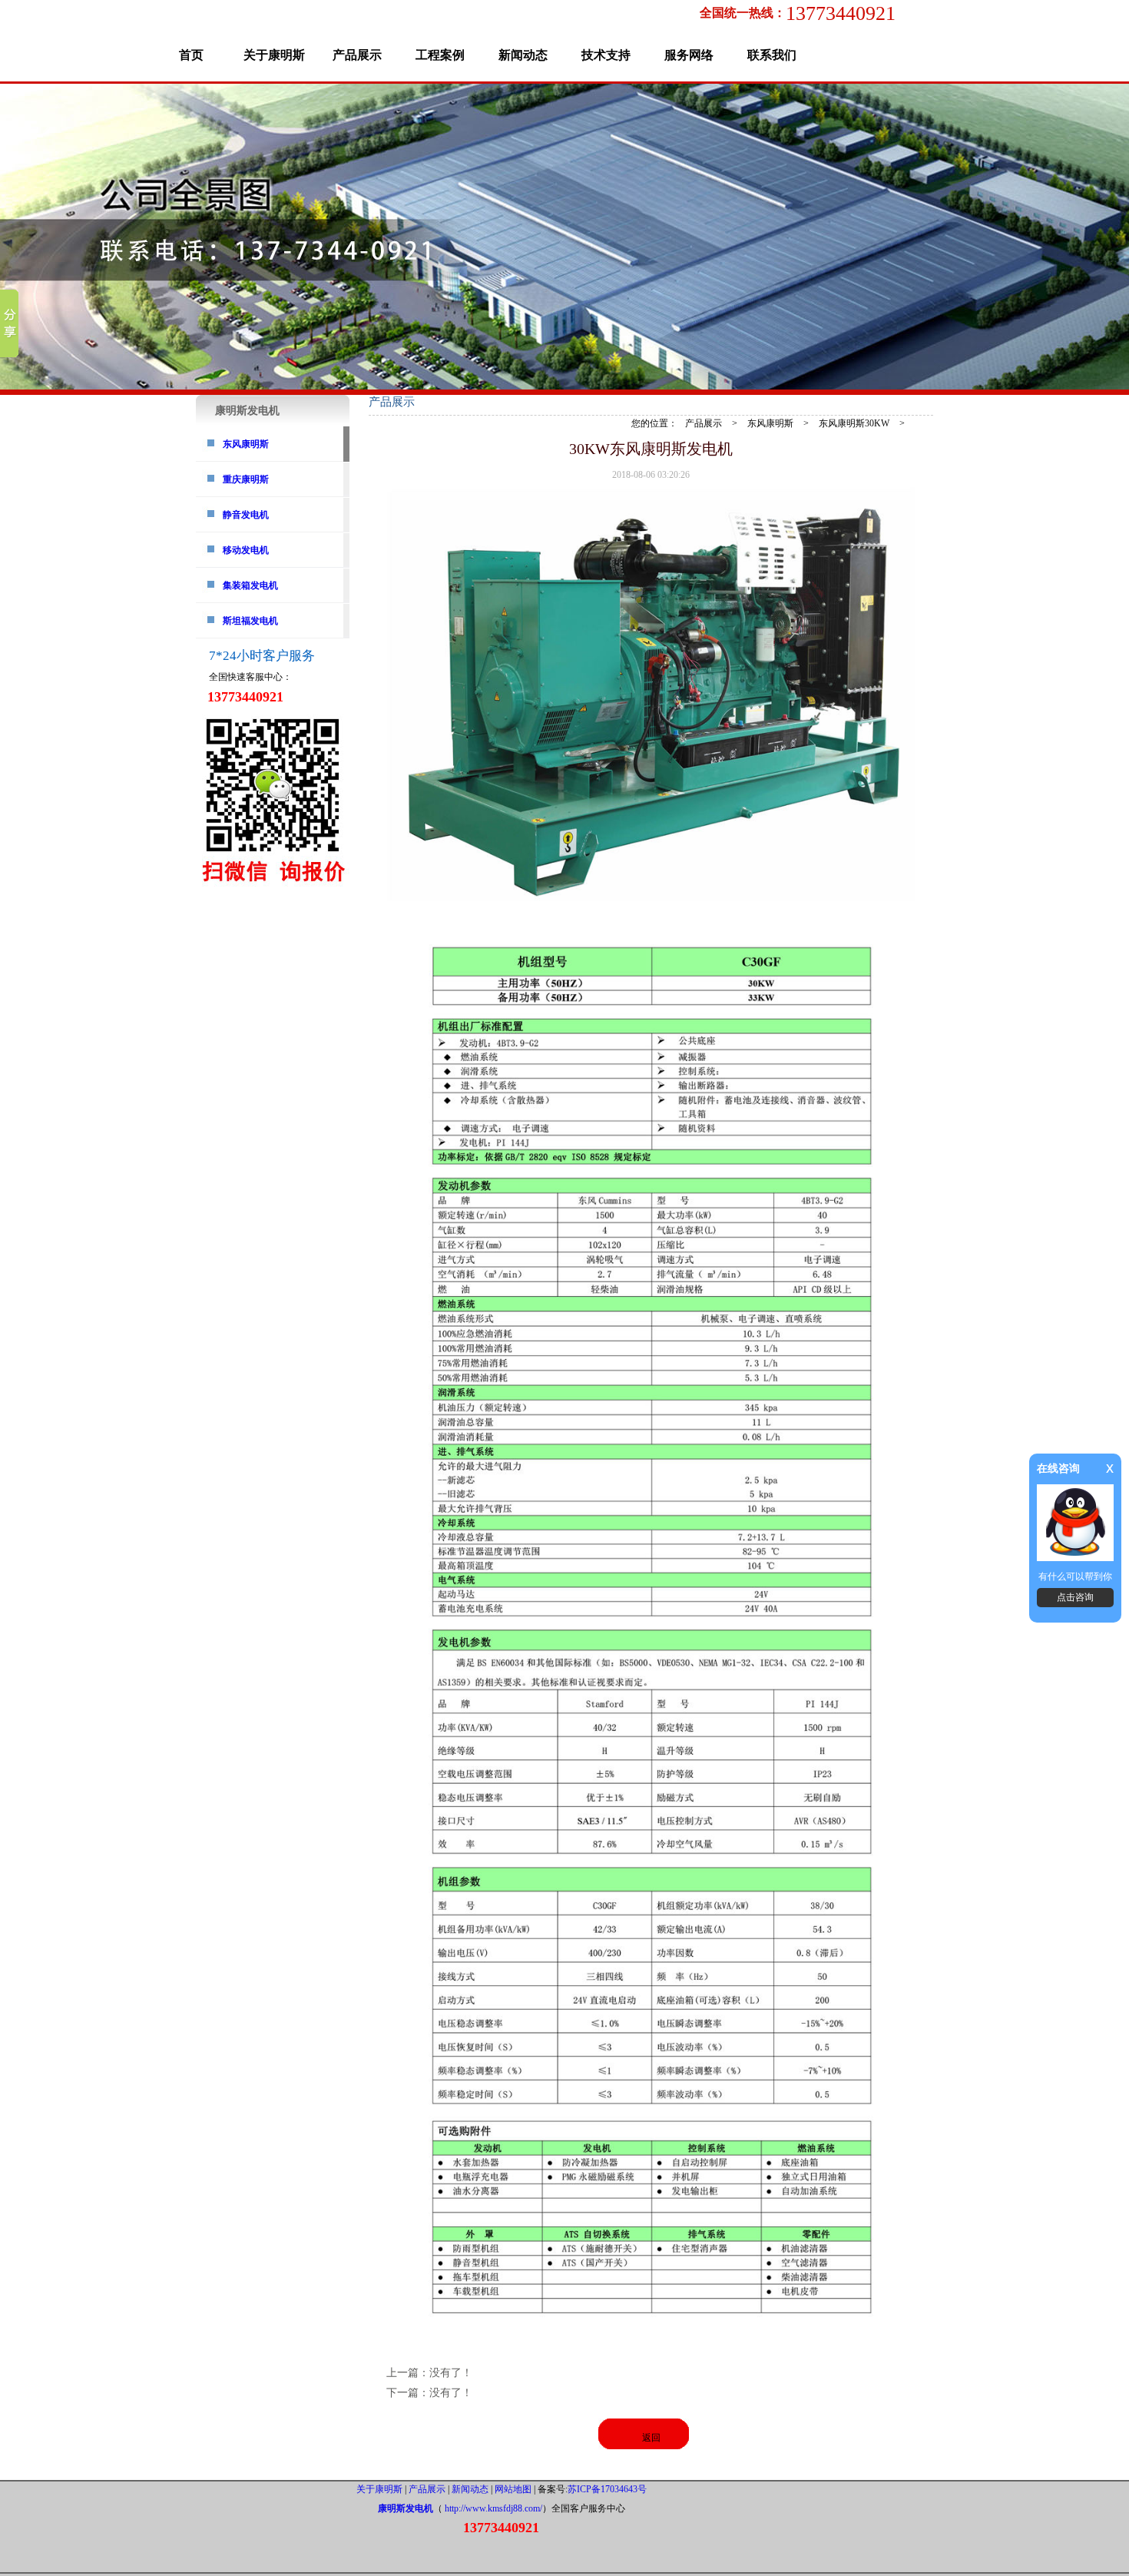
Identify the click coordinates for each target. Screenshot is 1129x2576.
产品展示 (357, 55)
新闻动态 (523, 55)
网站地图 (513, 2489)
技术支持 (606, 55)
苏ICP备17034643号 (607, 2489)
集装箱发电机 (250, 585)
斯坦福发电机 (250, 621)
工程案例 (440, 55)
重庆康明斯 (246, 479)
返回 (651, 2438)
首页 (191, 55)
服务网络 (689, 55)
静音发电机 (246, 515)
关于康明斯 (274, 55)
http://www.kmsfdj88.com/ (493, 2508)
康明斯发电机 (406, 2508)
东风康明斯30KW (854, 423)
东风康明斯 (246, 444)
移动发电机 (246, 550)
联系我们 (772, 55)
